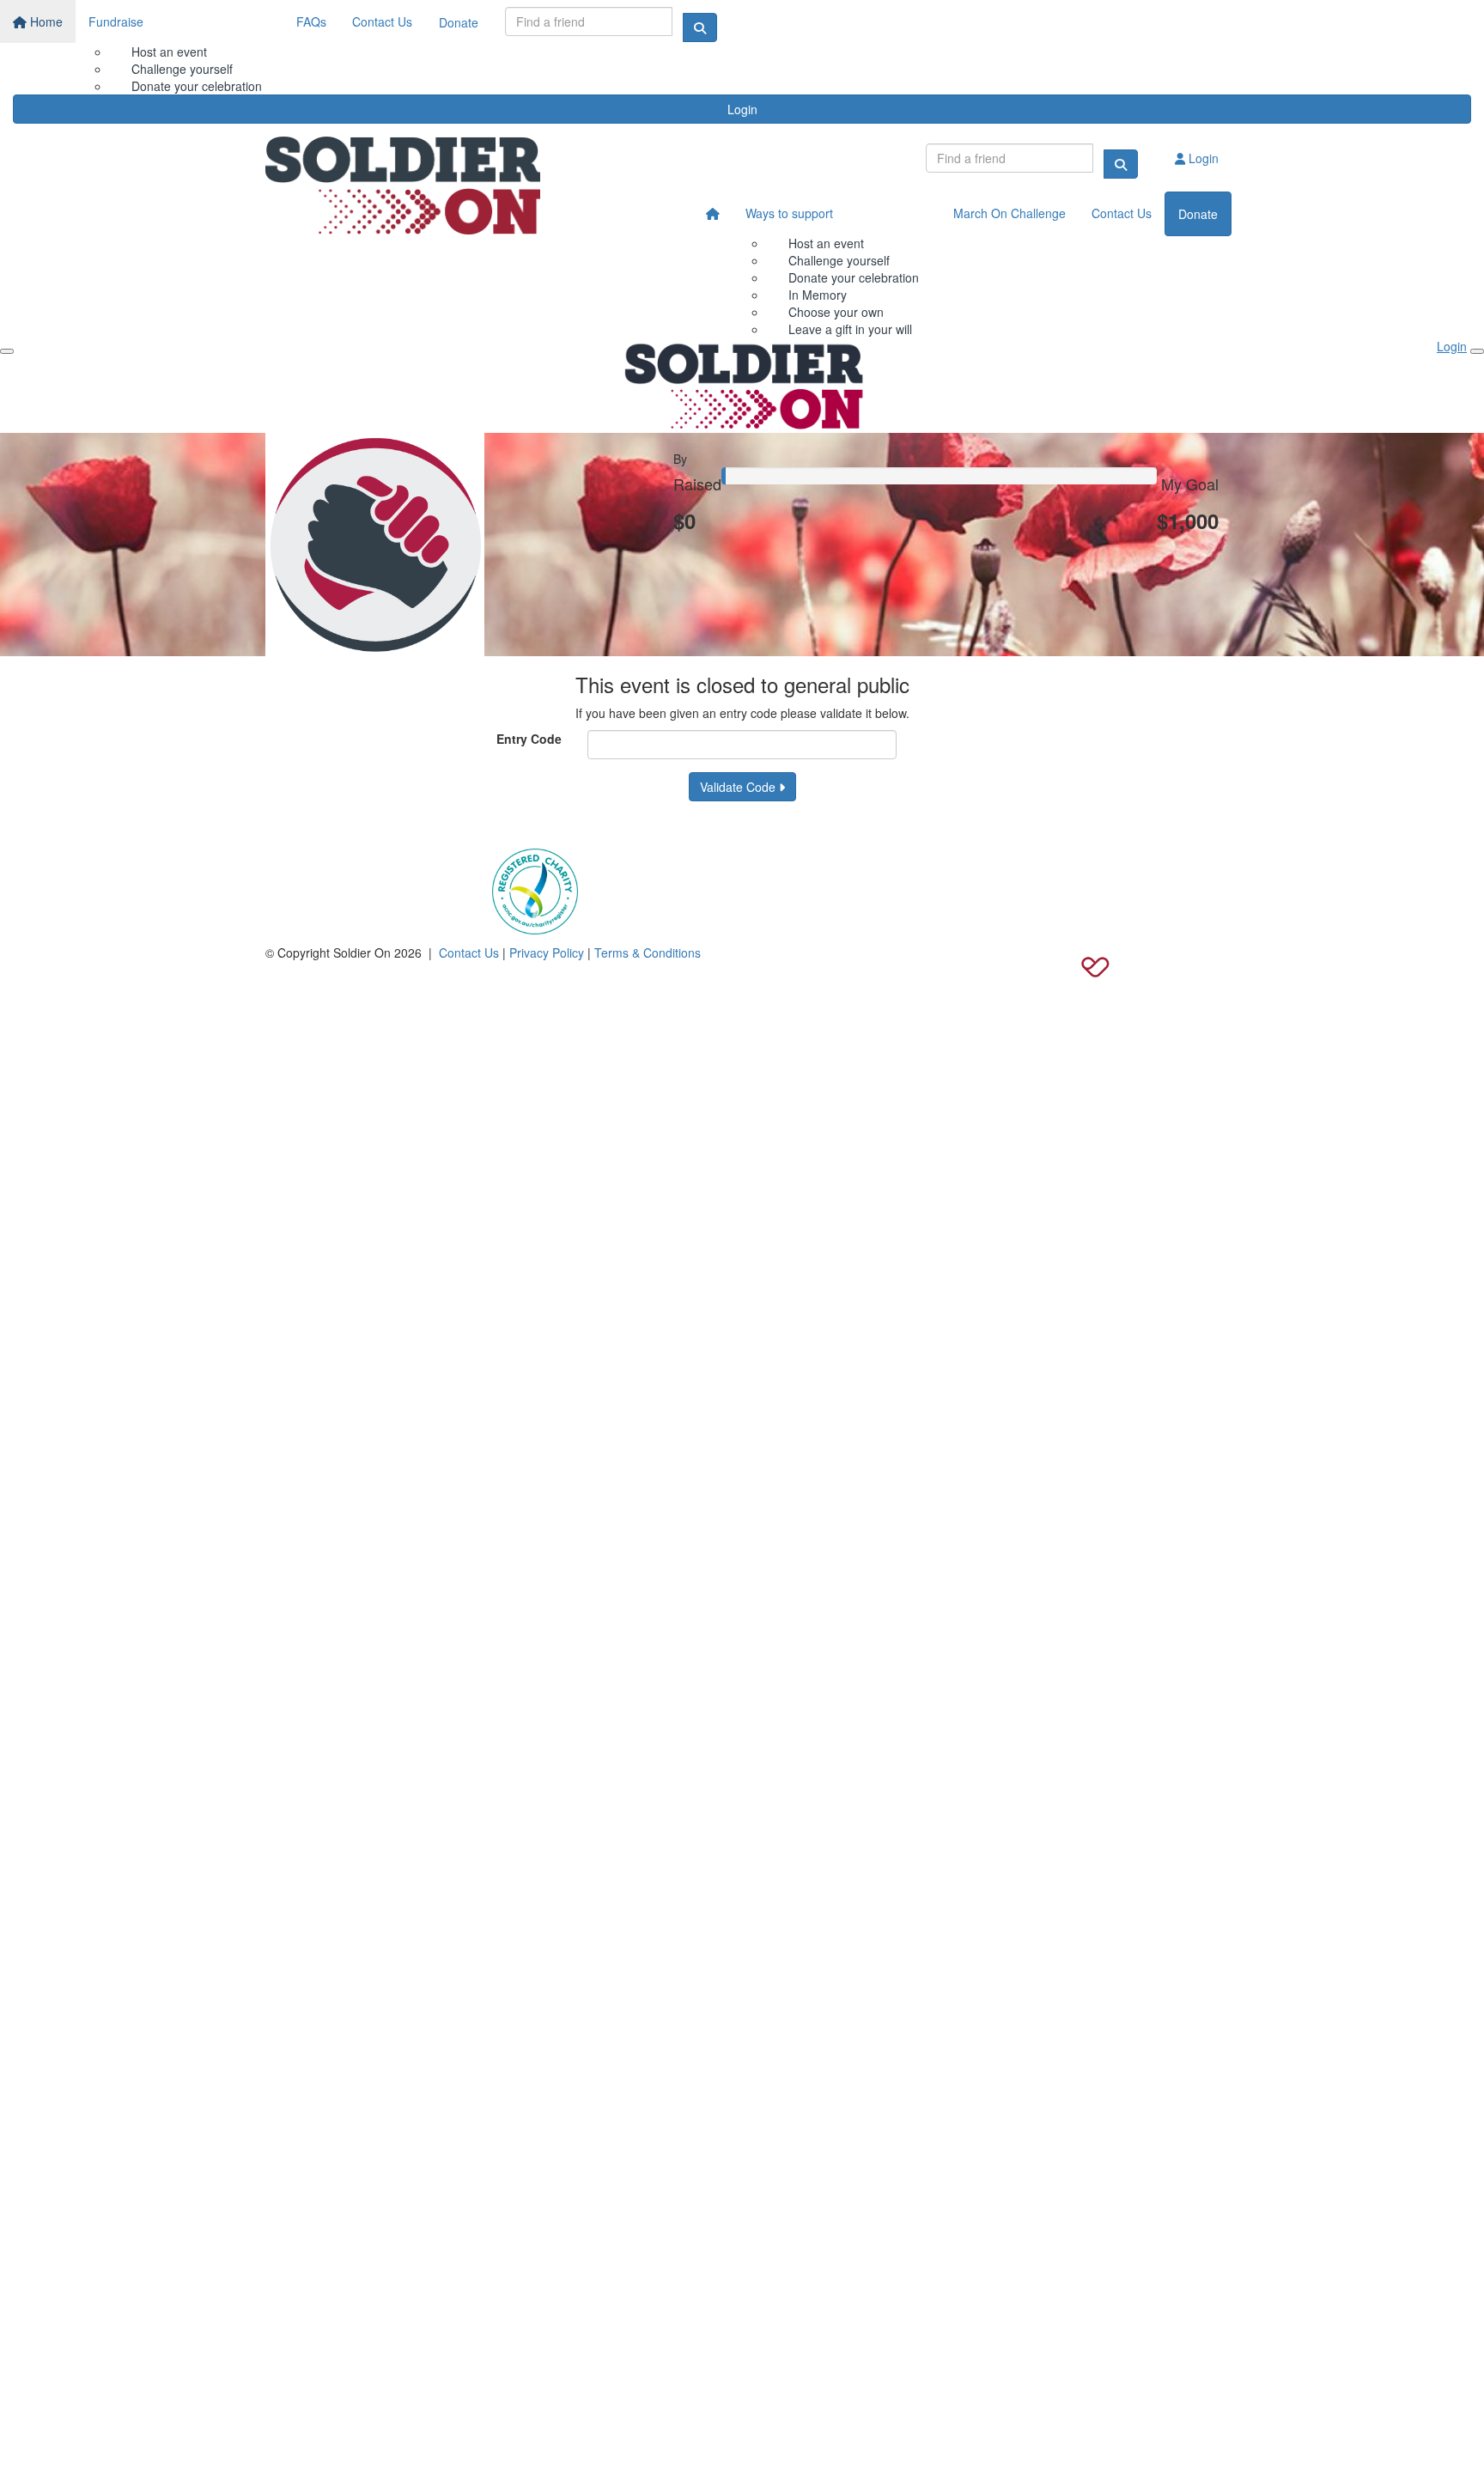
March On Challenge (1010, 213)
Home (45, 21)
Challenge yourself (182, 69)
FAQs (311, 21)
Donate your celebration (854, 277)
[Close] (1477, 351)
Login (742, 109)
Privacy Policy (547, 953)
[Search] (700, 27)
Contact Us (382, 21)
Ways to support (789, 213)
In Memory (818, 295)
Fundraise (116, 21)
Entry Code (529, 739)
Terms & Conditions (648, 953)
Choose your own (836, 312)
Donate (459, 22)
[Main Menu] (7, 351)
